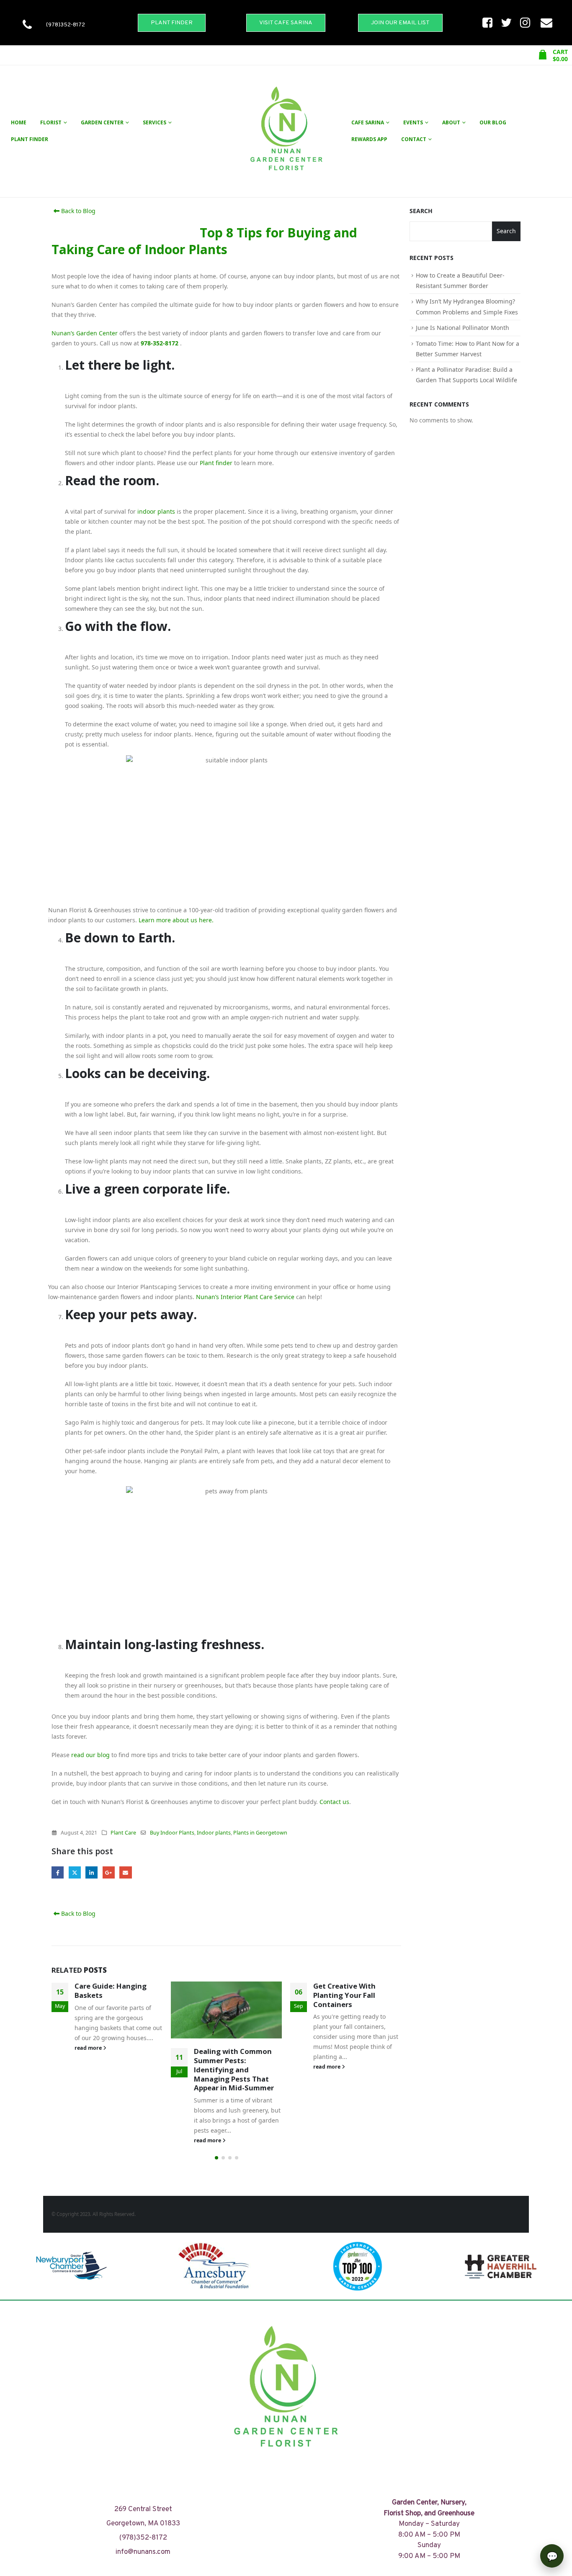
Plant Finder (30, 139)
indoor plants (156, 511)
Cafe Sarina (368, 122)
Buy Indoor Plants (172, 1833)
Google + (109, 1872)
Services (155, 122)
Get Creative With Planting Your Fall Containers (344, 1995)
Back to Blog (77, 211)
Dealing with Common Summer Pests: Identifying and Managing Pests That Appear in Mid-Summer (234, 2069)
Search (421, 211)
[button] (216, 2158)
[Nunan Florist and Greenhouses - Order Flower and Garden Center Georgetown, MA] (286, 131)
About (451, 122)
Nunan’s (63, 333)
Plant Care (123, 1833)
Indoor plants (214, 1833)
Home (19, 122)
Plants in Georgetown (260, 1833)
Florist (51, 122)
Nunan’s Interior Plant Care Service (245, 1297)
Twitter (75, 1872)
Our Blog (493, 122)
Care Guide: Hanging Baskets (111, 1991)
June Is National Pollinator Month (462, 328)
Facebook (58, 1872)
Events (413, 122)
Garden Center (102, 122)
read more (89, 2048)
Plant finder (216, 463)
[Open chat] (552, 2556)
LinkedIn (91, 1872)
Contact (414, 139)
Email (125, 1872)
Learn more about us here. (176, 920)
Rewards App (369, 139)
